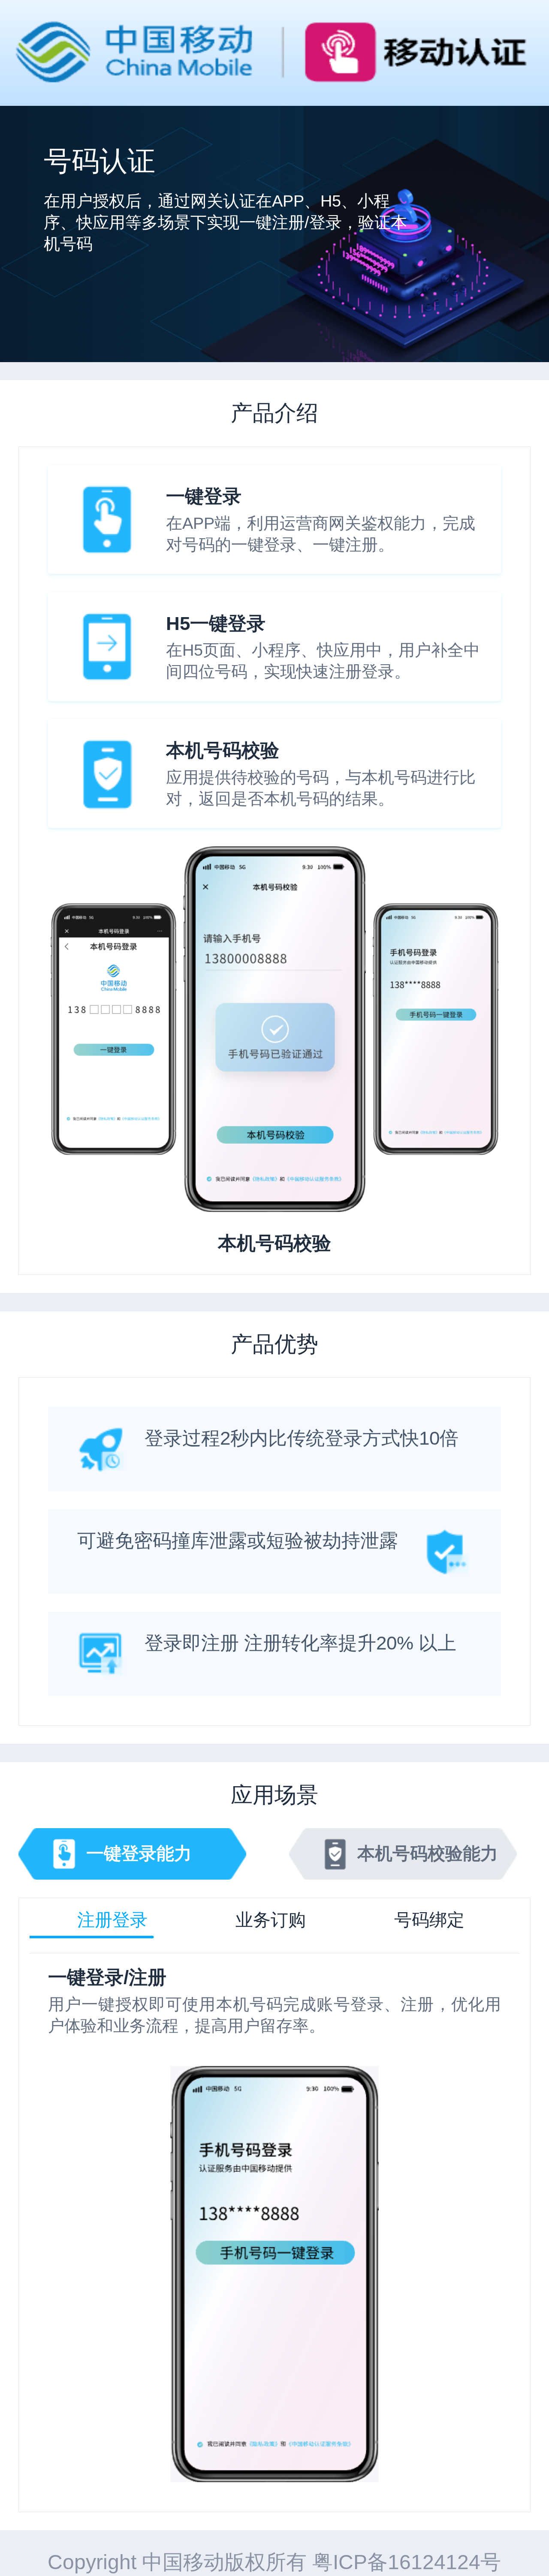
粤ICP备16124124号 (407, 2562)
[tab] (113, 1920)
